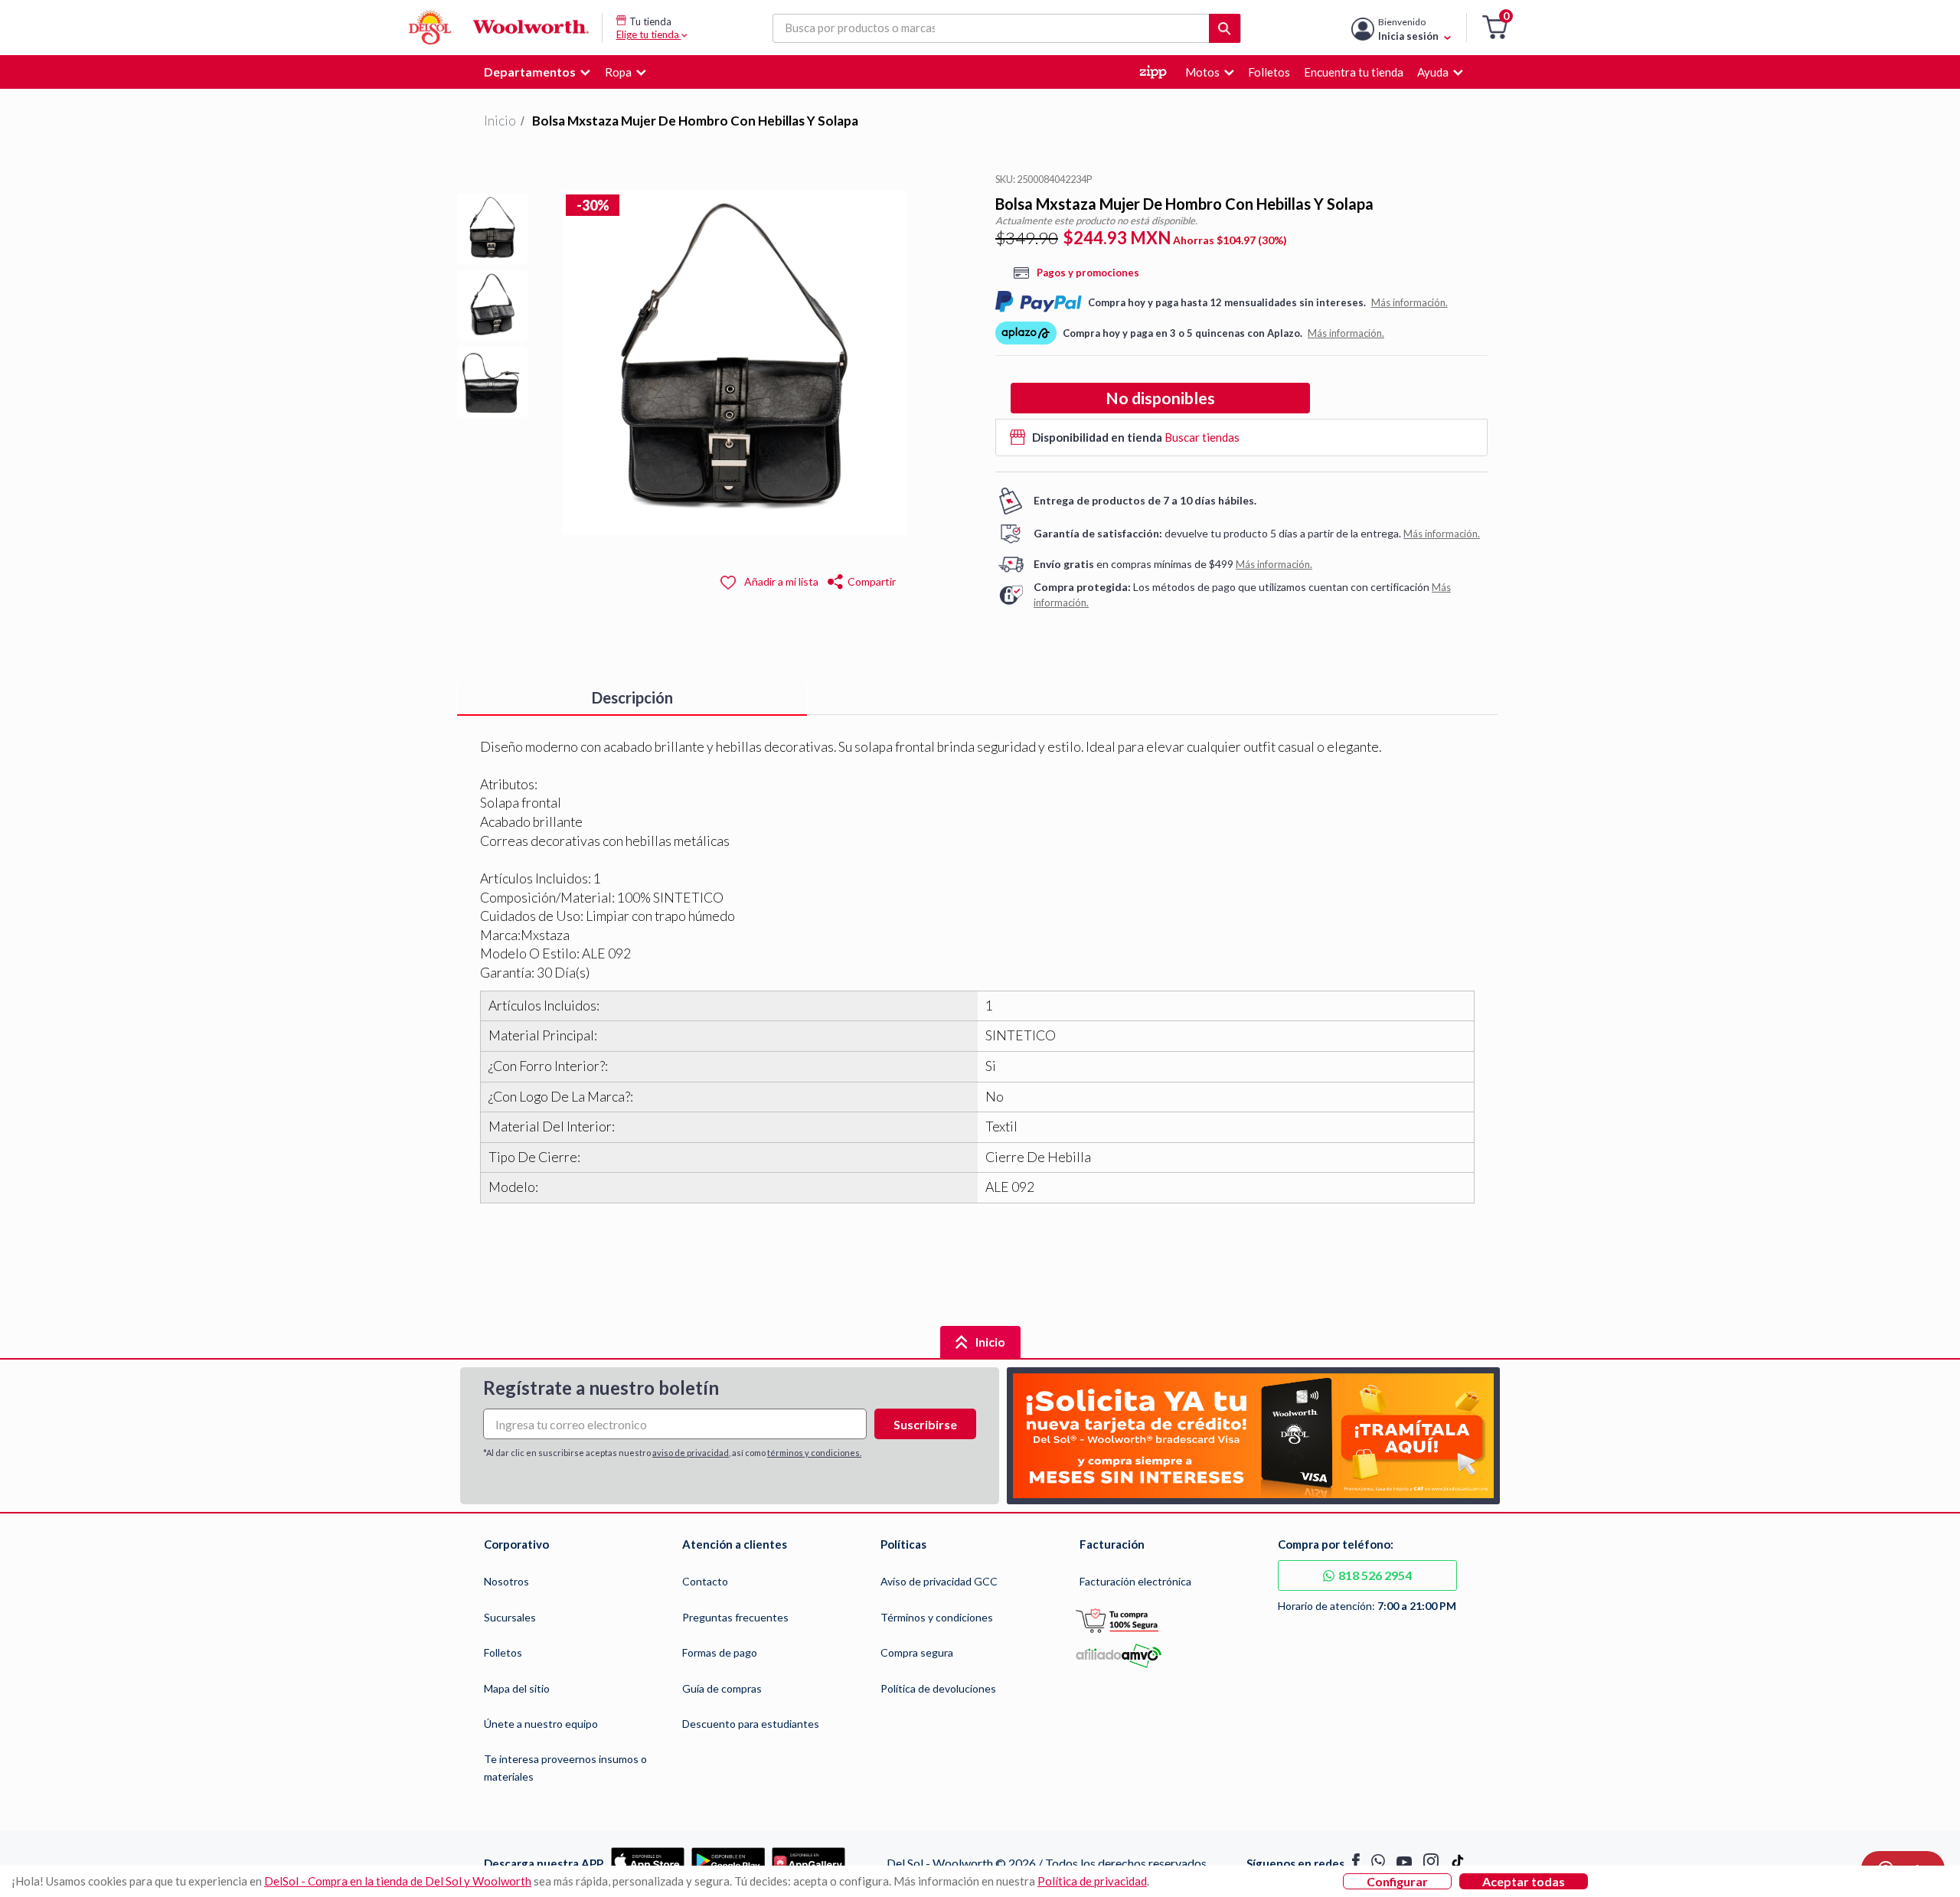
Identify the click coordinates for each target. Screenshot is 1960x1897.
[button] (1495, 28)
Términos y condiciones (937, 1617)
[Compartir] (836, 580)
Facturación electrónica (1135, 1581)
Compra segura (917, 1652)
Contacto (705, 1581)
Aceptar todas (1524, 1881)
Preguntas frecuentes (735, 1617)
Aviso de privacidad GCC (939, 1581)
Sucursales (510, 1617)
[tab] (632, 697)
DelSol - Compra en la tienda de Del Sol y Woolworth (398, 1881)
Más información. (1410, 302)
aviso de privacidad (691, 1453)
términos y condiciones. (814, 1453)
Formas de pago (720, 1652)
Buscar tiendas (1202, 437)
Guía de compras (722, 1688)
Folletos (503, 1652)
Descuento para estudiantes (751, 1724)
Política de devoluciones (938, 1688)
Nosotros (506, 1581)
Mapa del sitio (517, 1688)
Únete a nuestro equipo (541, 1724)
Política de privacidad (1092, 1881)
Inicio (500, 121)
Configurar (1397, 1881)
